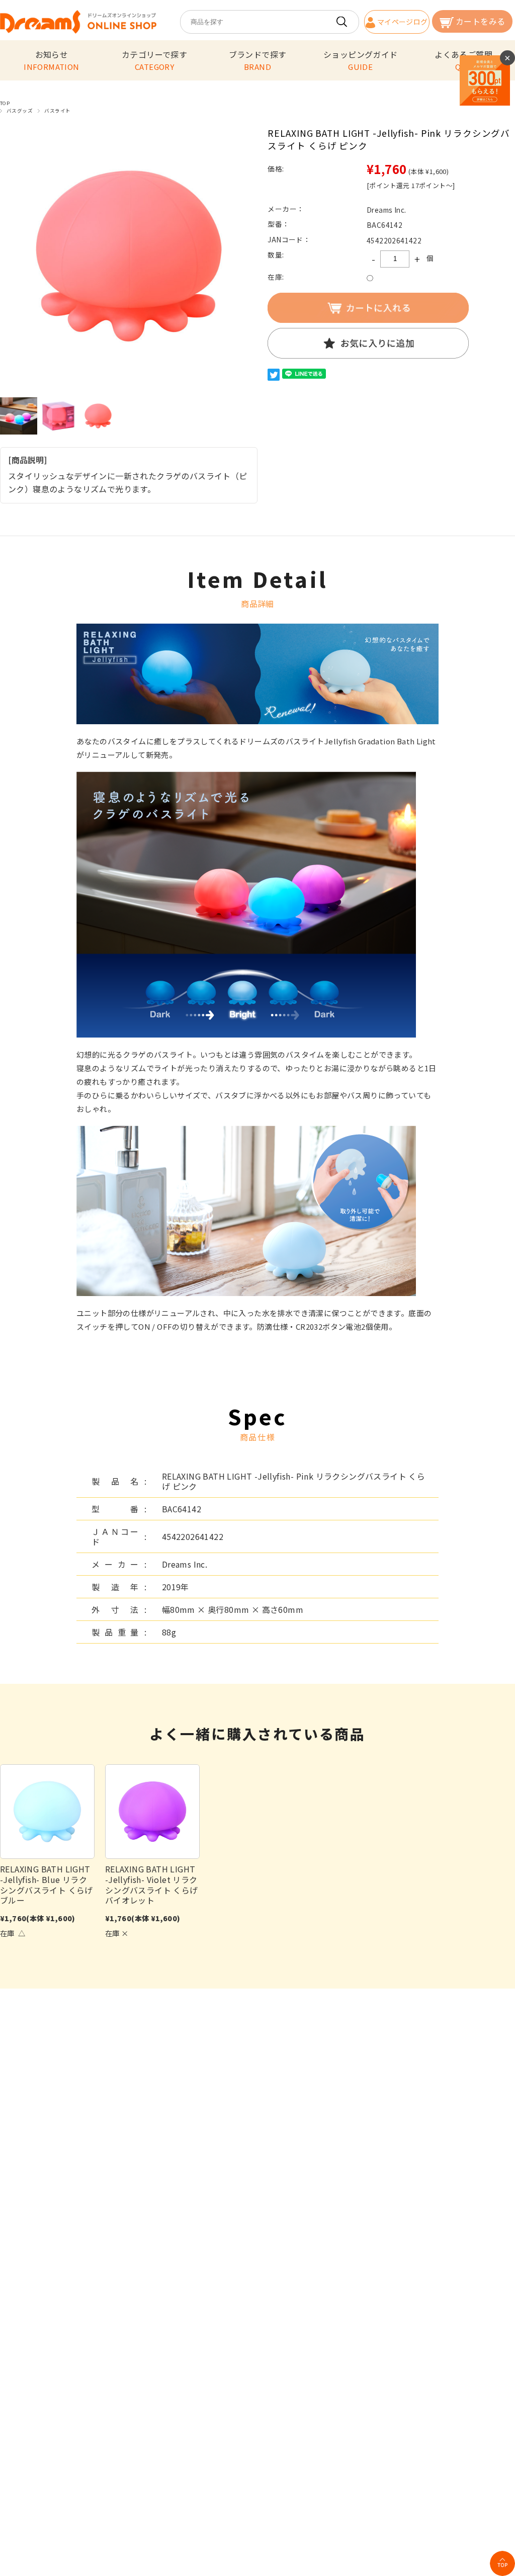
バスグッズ (20, 111)
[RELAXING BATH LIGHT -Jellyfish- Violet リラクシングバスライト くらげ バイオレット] (152, 1812)
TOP (5, 103)
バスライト (57, 111)
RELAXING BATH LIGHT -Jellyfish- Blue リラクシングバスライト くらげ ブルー (47, 1884)
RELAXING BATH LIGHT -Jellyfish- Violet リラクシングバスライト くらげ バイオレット (152, 1884)
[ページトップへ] (502, 2563)
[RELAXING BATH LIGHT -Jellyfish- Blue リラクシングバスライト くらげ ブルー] (47, 1812)
